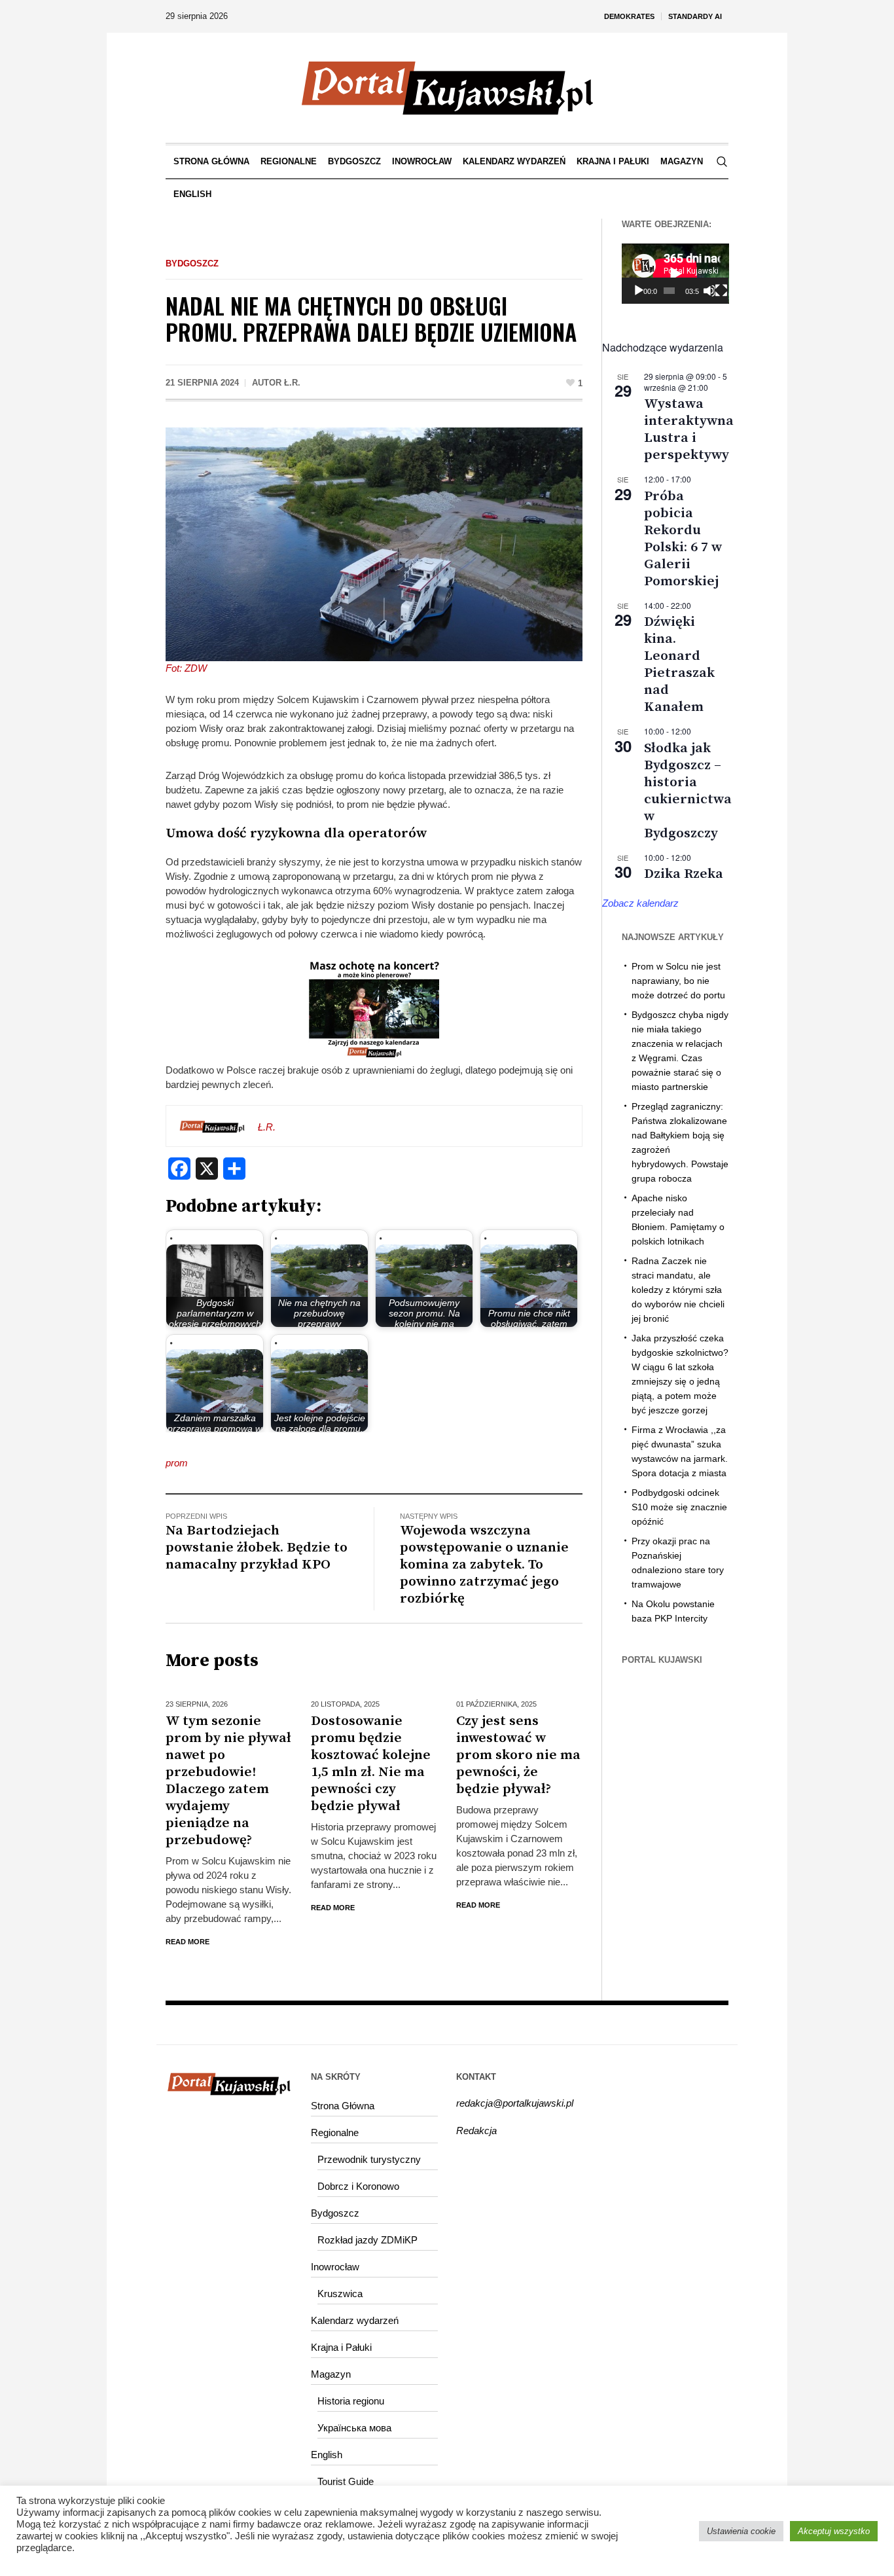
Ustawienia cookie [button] (741, 2531)
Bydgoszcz (192, 263)
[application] (675, 274)
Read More (188, 1942)
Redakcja (476, 2131)
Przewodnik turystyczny (369, 2159)
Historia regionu (351, 2401)
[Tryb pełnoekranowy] (721, 291)
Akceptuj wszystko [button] (834, 2531)
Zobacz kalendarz (640, 903)
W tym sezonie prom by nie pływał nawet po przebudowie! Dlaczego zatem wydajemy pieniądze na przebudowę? (228, 1781)
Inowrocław (335, 2267)
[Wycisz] (709, 291)
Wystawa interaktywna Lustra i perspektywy (689, 429)
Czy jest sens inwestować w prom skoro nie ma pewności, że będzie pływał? (518, 1755)
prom (177, 1463)
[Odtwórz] (639, 291)
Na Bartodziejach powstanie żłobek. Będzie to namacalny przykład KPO (257, 1548)
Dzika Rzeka (684, 874)
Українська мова (354, 2428)
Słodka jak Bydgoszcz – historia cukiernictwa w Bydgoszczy (688, 791)
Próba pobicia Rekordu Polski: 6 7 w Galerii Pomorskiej (683, 539)
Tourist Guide (346, 2481)
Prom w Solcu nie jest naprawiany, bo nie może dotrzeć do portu (678, 981)
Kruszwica (340, 2294)
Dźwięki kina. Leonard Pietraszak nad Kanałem (679, 664)
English (327, 2455)
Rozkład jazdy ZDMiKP (367, 2240)
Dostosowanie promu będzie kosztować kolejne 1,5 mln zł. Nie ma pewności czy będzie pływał (371, 1764)
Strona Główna (343, 2106)
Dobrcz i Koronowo (358, 2186)
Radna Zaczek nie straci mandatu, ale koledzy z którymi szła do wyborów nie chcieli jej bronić (678, 1290)
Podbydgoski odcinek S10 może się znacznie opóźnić (679, 1507)
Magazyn (331, 2374)
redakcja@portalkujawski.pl (515, 2103)
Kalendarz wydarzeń (355, 2320)
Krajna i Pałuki (341, 2347)
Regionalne (335, 2132)
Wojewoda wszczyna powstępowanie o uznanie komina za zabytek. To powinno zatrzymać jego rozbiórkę (484, 1565)
